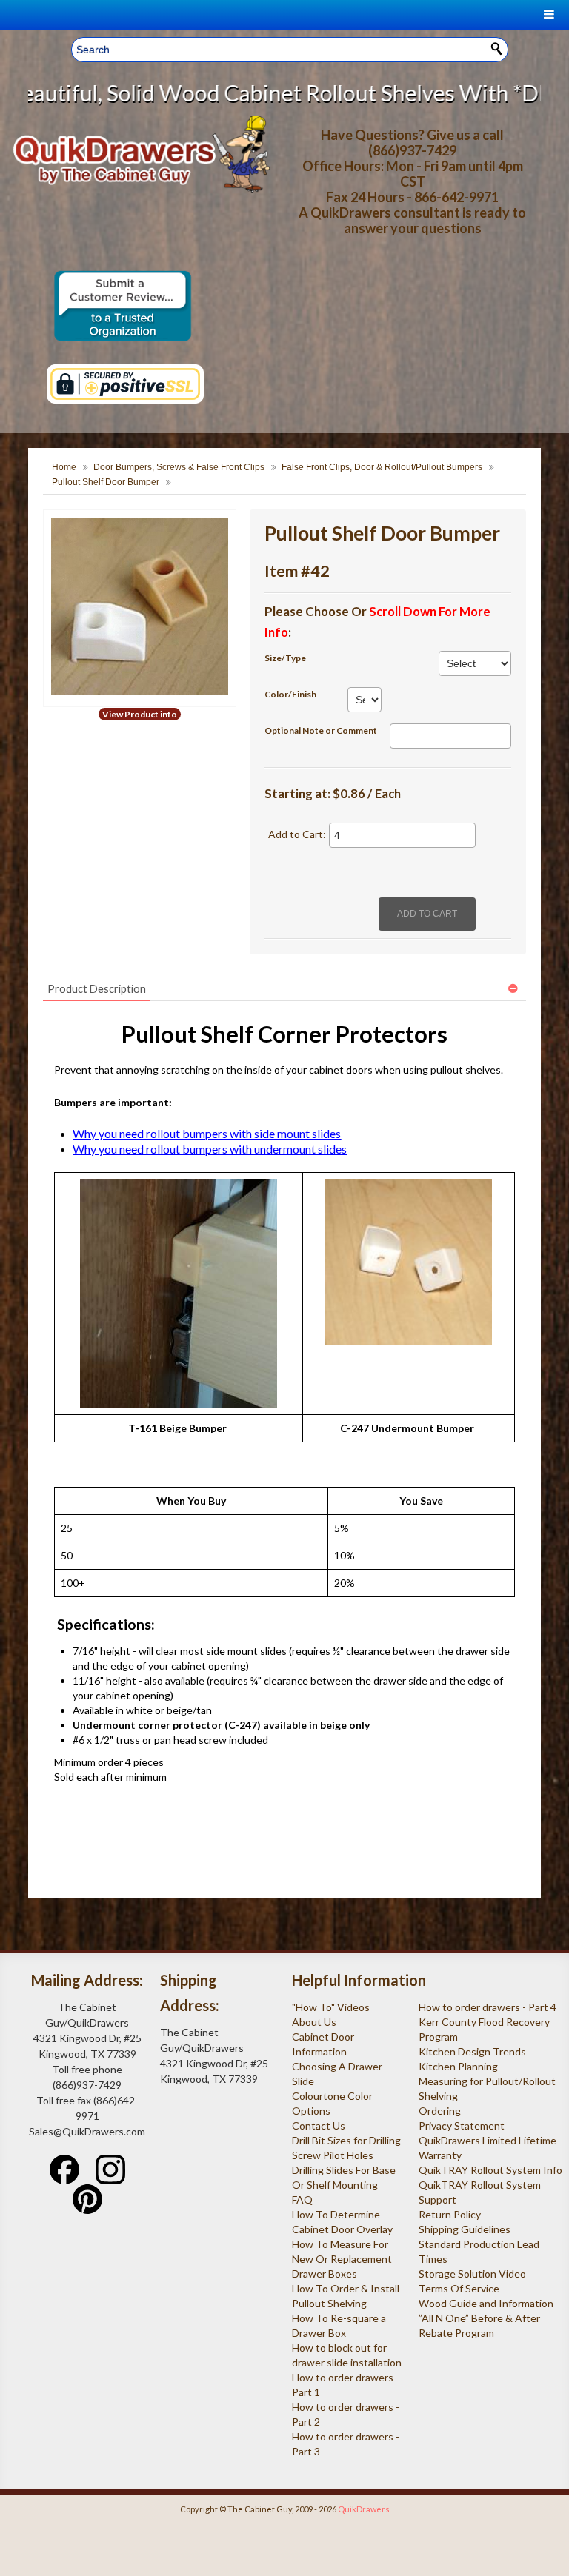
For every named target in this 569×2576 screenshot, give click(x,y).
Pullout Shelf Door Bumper (106, 482)
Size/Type (285, 658)
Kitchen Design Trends (472, 2051)
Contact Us (319, 2125)
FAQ (302, 2199)
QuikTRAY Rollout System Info (490, 2170)
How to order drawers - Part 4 (488, 2007)
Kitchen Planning (458, 2066)
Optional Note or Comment (321, 730)
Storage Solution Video (472, 2274)
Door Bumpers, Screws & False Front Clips (179, 467)
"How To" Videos (331, 2007)
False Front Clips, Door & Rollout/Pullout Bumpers (382, 467)
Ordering (440, 2111)
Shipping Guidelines (465, 2229)
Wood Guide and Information (486, 2303)
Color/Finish (290, 694)
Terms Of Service (459, 2288)
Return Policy (450, 2214)
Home (64, 467)
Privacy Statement (462, 2125)
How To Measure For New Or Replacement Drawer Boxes (342, 2259)
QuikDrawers (364, 2509)
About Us (314, 2022)
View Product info (140, 714)
